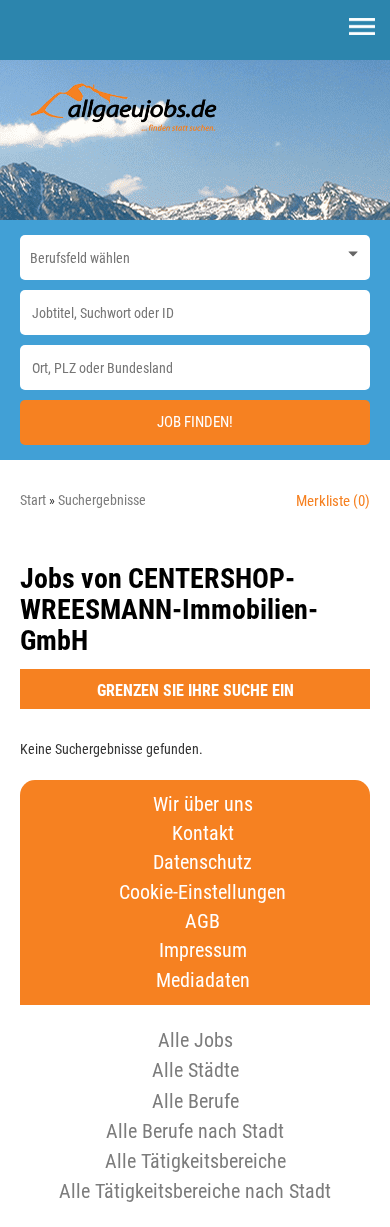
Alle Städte (195, 1070)
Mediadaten (203, 980)
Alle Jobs (195, 1040)
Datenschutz (202, 862)
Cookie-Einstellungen (202, 892)
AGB (202, 921)
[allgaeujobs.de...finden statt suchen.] (125, 106)
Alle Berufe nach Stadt (195, 1131)
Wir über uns (203, 804)
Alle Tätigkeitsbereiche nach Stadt (195, 1191)
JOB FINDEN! (195, 422)
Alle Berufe (195, 1101)
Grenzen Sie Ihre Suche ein (195, 690)
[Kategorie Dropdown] (350, 252)
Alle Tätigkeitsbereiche (195, 1161)
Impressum (203, 950)
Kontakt (203, 833)
